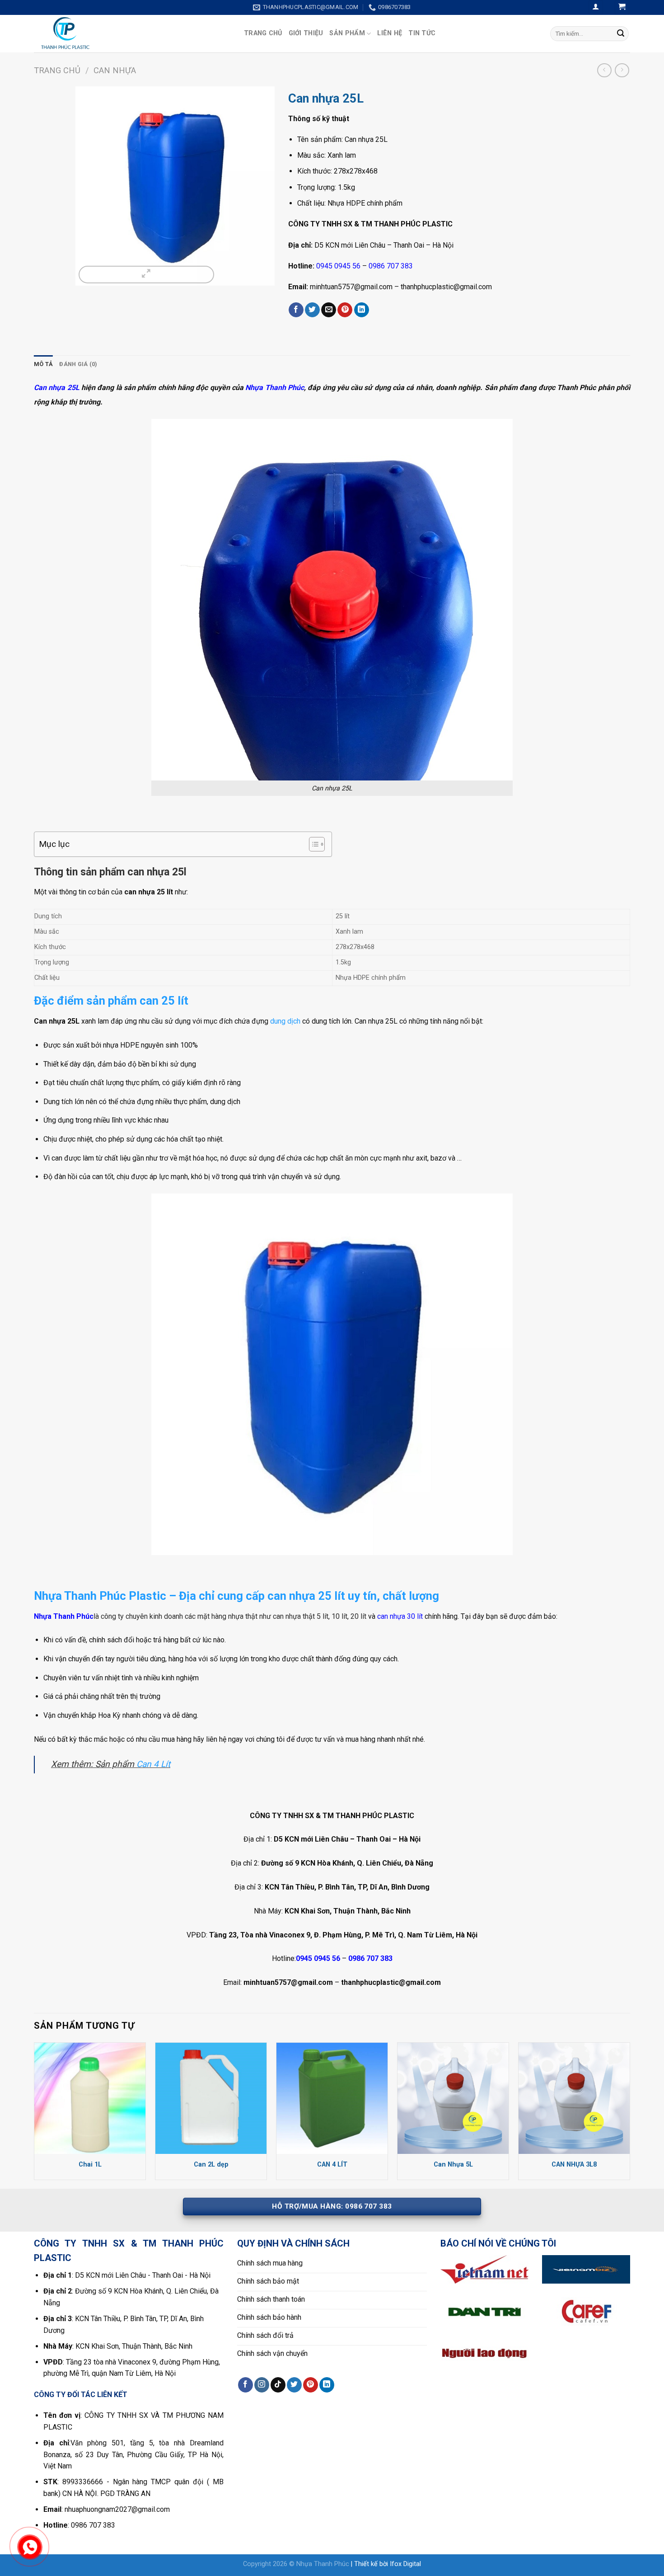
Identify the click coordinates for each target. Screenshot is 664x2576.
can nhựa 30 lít (400, 1616)
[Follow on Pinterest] (311, 2385)
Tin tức (422, 33)
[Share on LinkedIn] (362, 310)
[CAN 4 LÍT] (332, 2098)
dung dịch (285, 1021)
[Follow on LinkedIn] (327, 2385)
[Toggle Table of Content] (312, 844)
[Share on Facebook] (296, 310)
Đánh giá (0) (78, 364)
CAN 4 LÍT (332, 2165)
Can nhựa (115, 70)
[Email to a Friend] (329, 310)
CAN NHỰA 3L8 (574, 2165)
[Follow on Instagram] (262, 2385)
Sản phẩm (347, 33)
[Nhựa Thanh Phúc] (132, 34)
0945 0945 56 (338, 266)
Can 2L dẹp (211, 2165)
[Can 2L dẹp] (211, 2098)
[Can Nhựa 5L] (453, 2098)
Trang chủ (263, 33)
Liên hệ (390, 33)
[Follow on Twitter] (294, 2385)
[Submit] (621, 33)
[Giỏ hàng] (622, 7)
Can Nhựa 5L (453, 2165)
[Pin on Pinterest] (345, 310)
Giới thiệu (306, 33)
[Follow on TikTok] (278, 2385)
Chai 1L (90, 2165)
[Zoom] (146, 275)
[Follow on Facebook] (245, 2385)
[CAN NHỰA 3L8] (574, 2098)
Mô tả (43, 364)
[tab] (43, 364)
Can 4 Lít (153, 1764)
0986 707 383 (391, 266)
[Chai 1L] (90, 2098)
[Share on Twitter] (312, 310)
